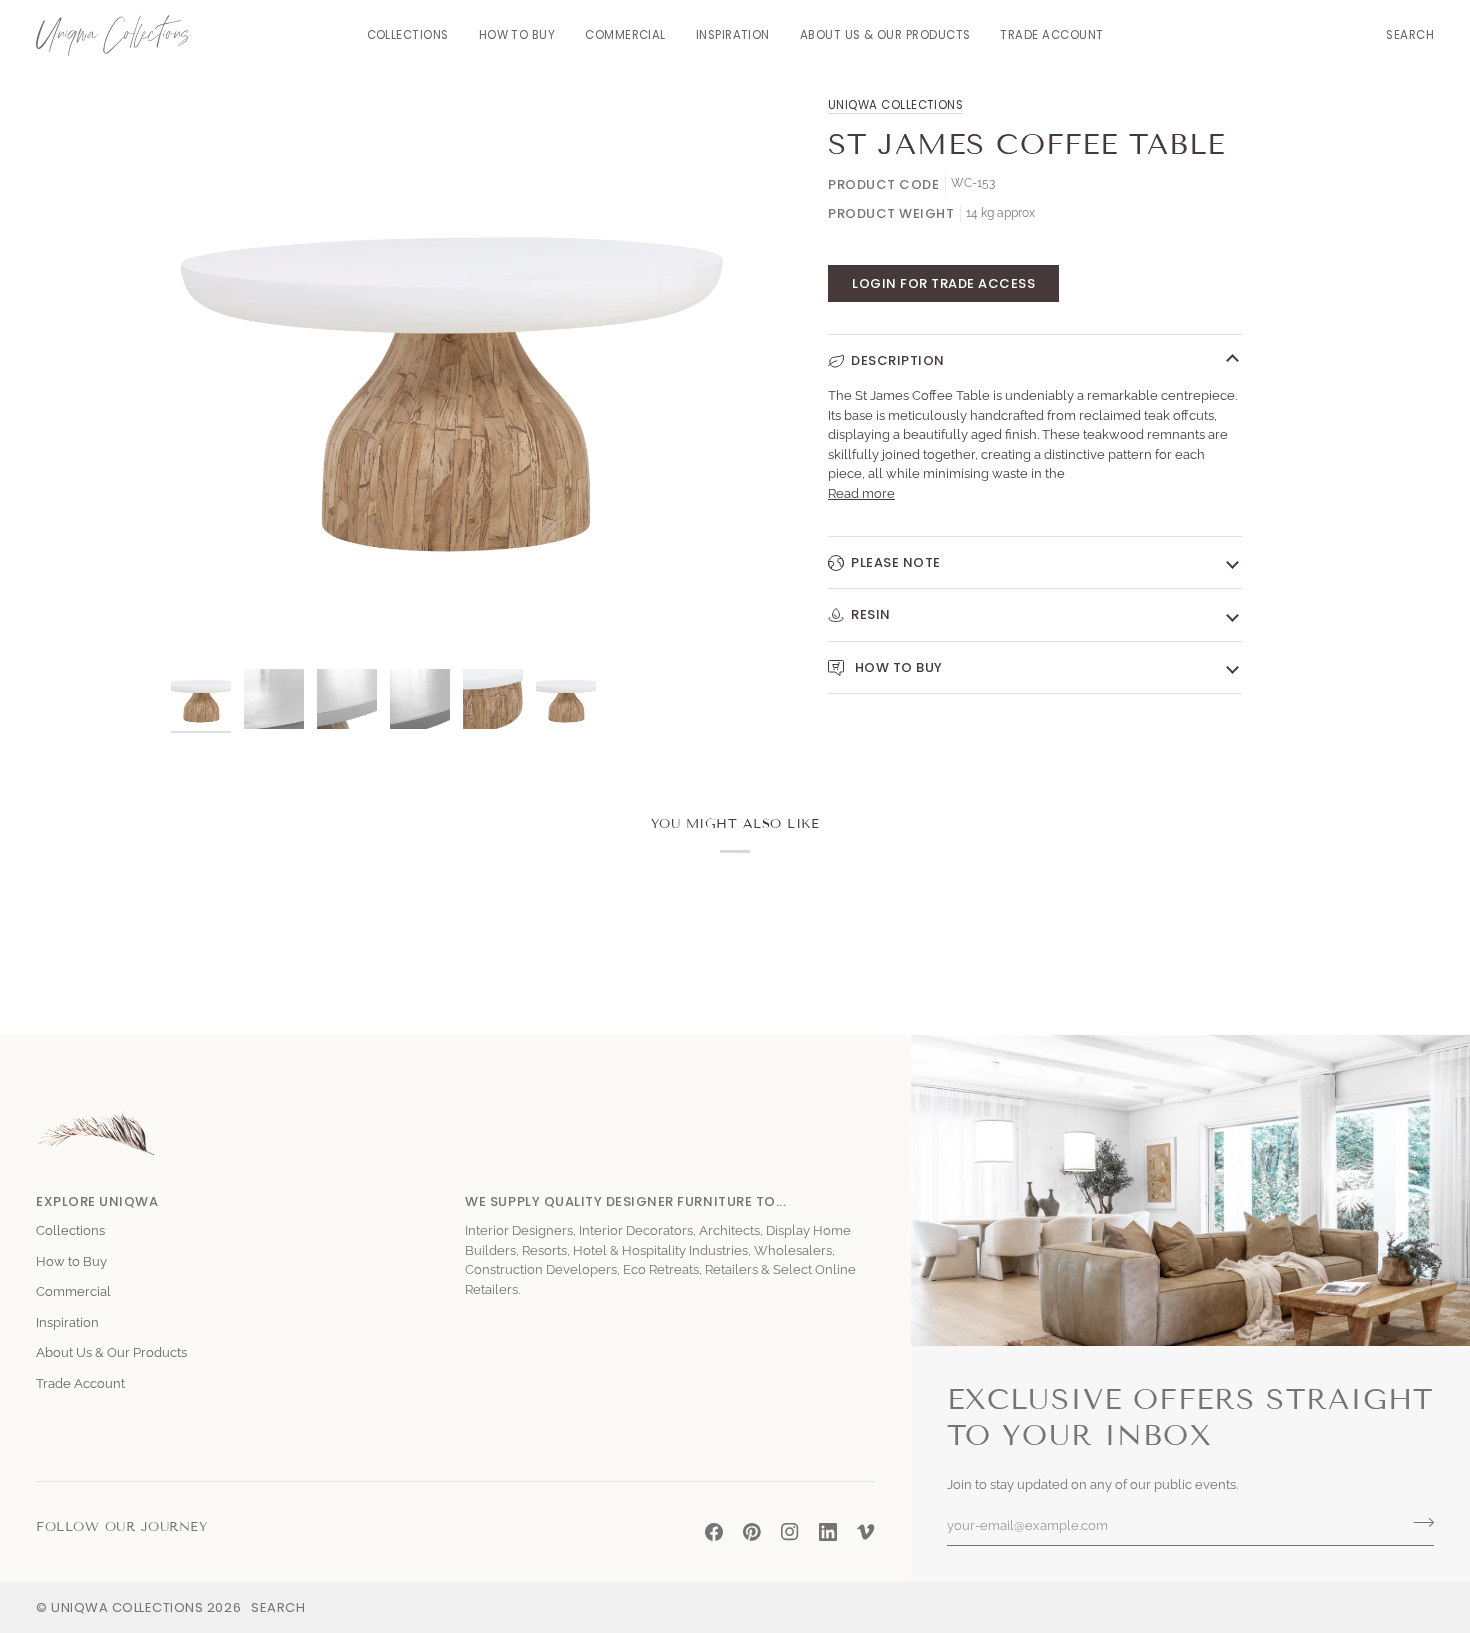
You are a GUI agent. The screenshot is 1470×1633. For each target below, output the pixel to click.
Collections (70, 1230)
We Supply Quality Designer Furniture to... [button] (625, 1201)
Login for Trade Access (943, 283)
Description (898, 360)
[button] (408, 35)
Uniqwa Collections (895, 105)
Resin (871, 614)
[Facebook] (714, 1532)
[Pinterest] (752, 1532)
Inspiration (67, 1322)
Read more (861, 493)
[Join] (1417, 1523)
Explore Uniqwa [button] (97, 1201)
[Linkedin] (828, 1532)
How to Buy (897, 667)
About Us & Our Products (111, 1352)
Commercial (73, 1291)
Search (278, 1607)
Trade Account (80, 1383)
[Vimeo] (866, 1532)
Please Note (896, 562)
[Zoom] (208, 621)
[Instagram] (790, 1532)
